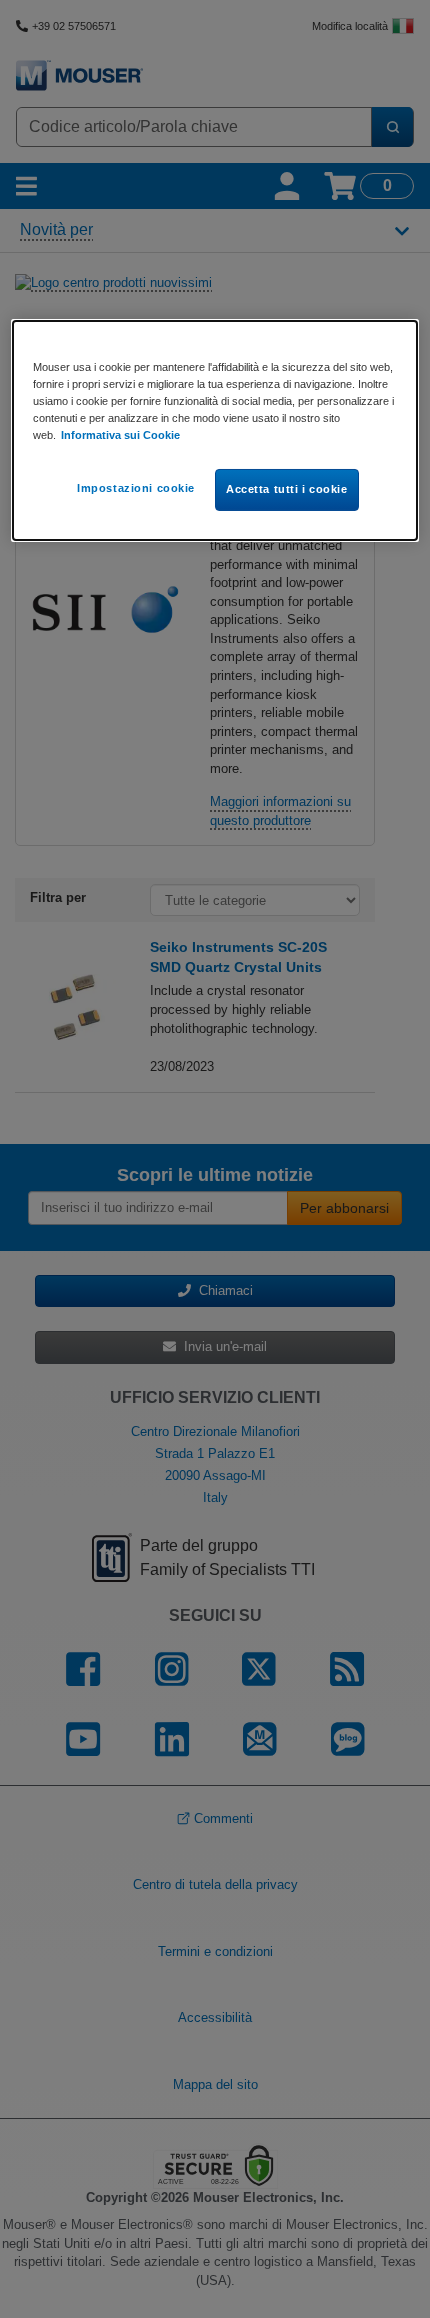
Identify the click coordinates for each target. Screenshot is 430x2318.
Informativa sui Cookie (120, 435)
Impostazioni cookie (136, 488)
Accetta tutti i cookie (287, 489)
